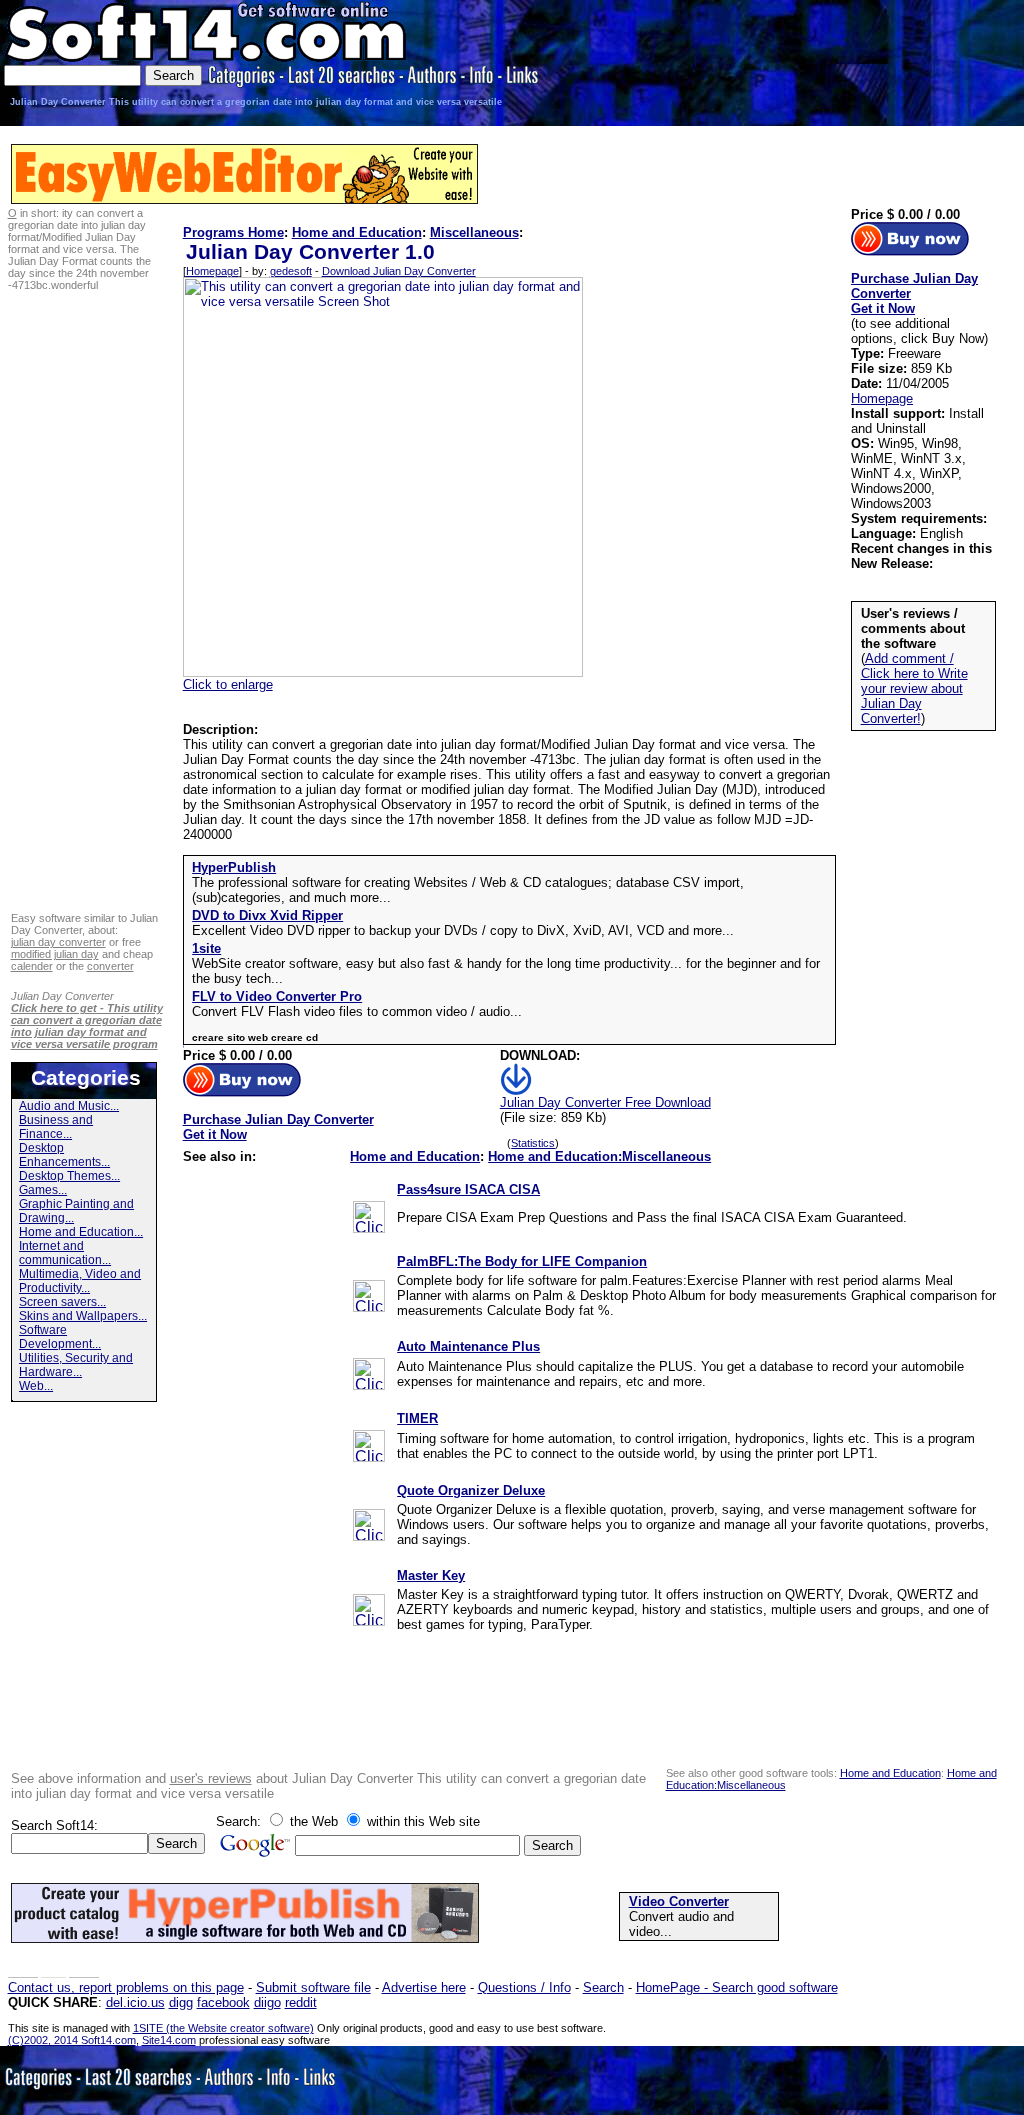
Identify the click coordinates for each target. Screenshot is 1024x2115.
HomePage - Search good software (737, 1987)
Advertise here (424, 1987)
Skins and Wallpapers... (83, 1316)
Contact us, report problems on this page (126, 1987)
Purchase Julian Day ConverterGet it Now (278, 1127)
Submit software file (313, 1987)
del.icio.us (135, 2002)
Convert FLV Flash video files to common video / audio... (357, 1011)
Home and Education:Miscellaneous (599, 1156)
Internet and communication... (65, 1253)
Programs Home (233, 232)
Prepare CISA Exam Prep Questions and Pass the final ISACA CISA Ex (605, 1217)
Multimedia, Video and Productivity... (80, 1281)
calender (32, 966)
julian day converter (58, 942)
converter (110, 966)
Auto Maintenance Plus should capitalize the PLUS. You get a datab (594, 1366)
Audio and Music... (69, 1106)
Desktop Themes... (69, 1176)
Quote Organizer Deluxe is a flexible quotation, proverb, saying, (582, 1509)
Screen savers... (62, 1302)
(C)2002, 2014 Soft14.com (72, 2040)
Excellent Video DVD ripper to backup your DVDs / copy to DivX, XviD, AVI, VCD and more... (463, 930)
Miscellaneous (474, 232)
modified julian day (55, 954)
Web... (36, 1386)
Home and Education (357, 232)
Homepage (212, 271)
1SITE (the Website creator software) (223, 2028)
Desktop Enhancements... (64, 1155)
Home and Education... (81, 1232)
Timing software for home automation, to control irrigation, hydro (582, 1438)
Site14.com (169, 2040)
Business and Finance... (56, 1127)
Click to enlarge (228, 684)
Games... (43, 1190)
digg (181, 2002)
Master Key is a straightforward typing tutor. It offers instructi (573, 1594)
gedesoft (291, 271)
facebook (223, 2002)
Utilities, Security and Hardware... (76, 1365)
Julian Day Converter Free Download (605, 1102)
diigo (267, 2002)
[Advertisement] (961, 63)
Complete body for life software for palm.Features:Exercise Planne (589, 1280)
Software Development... (60, 1337)
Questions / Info (524, 1987)
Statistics (533, 1143)
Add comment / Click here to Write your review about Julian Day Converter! (914, 688)
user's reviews (211, 1778)
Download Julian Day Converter (399, 271)
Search (603, 1987)
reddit (301, 2002)
